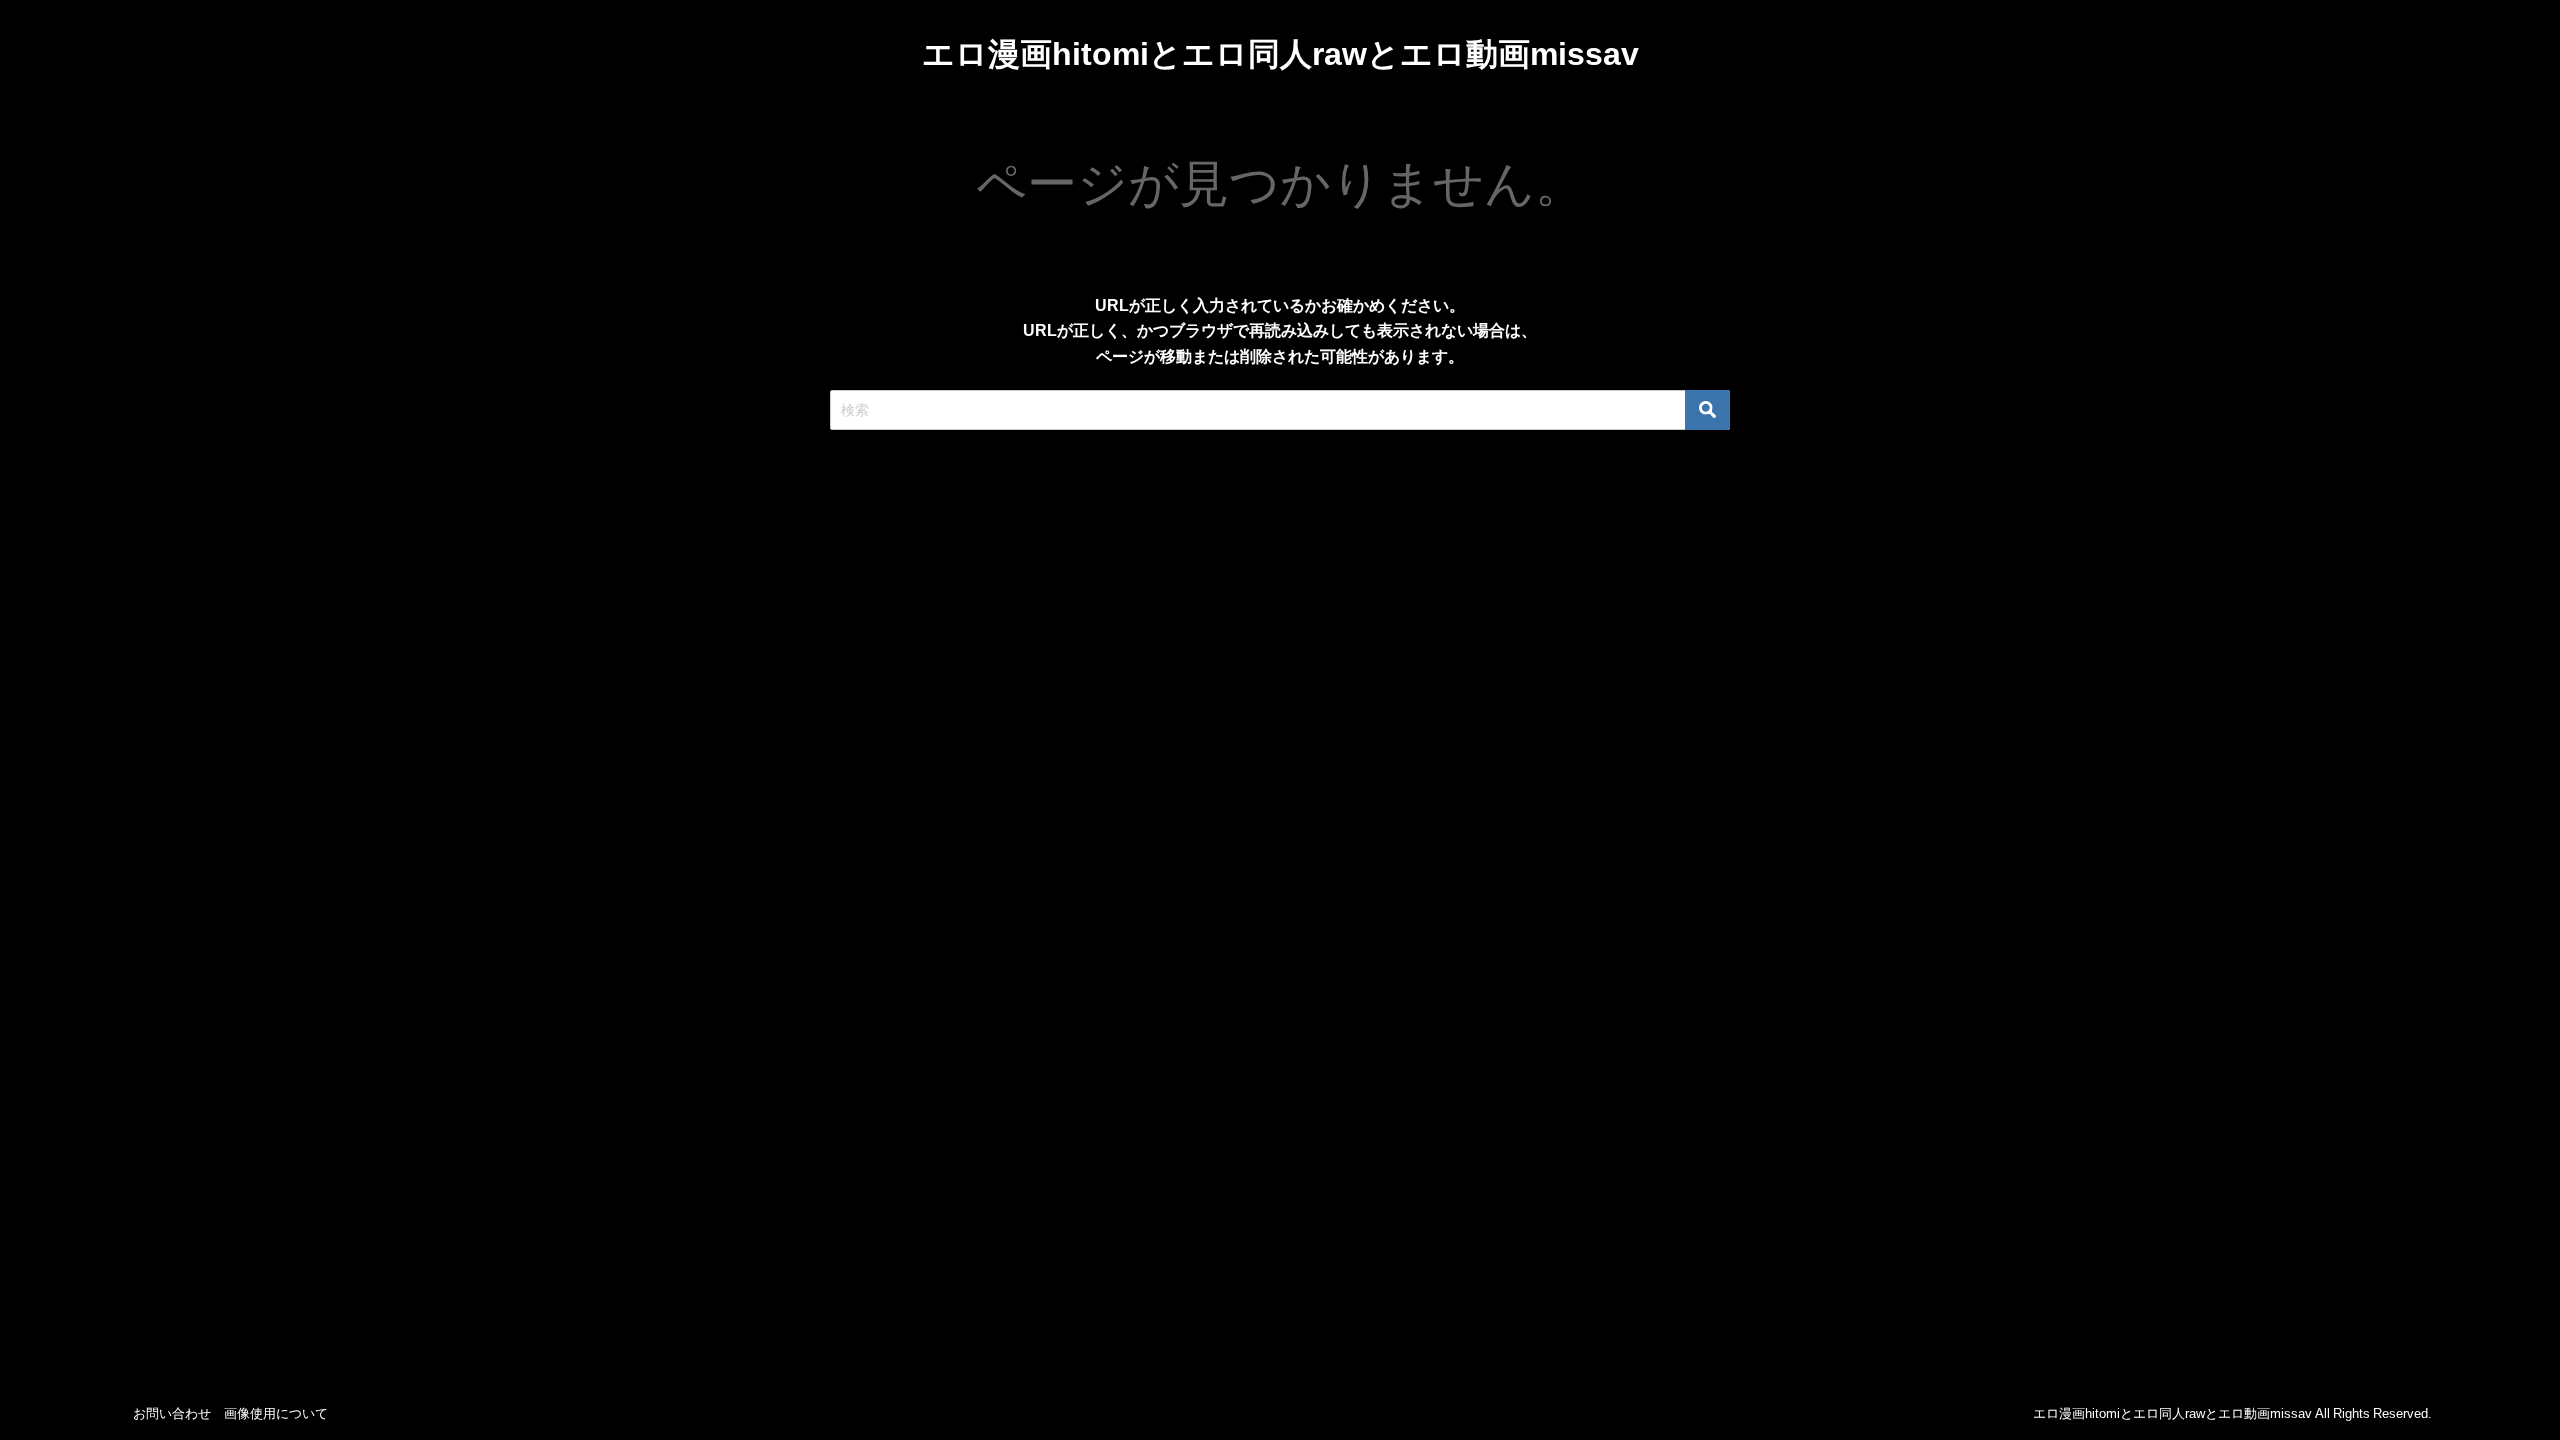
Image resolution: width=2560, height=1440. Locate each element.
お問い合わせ (172, 1413)
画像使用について (276, 1413)
